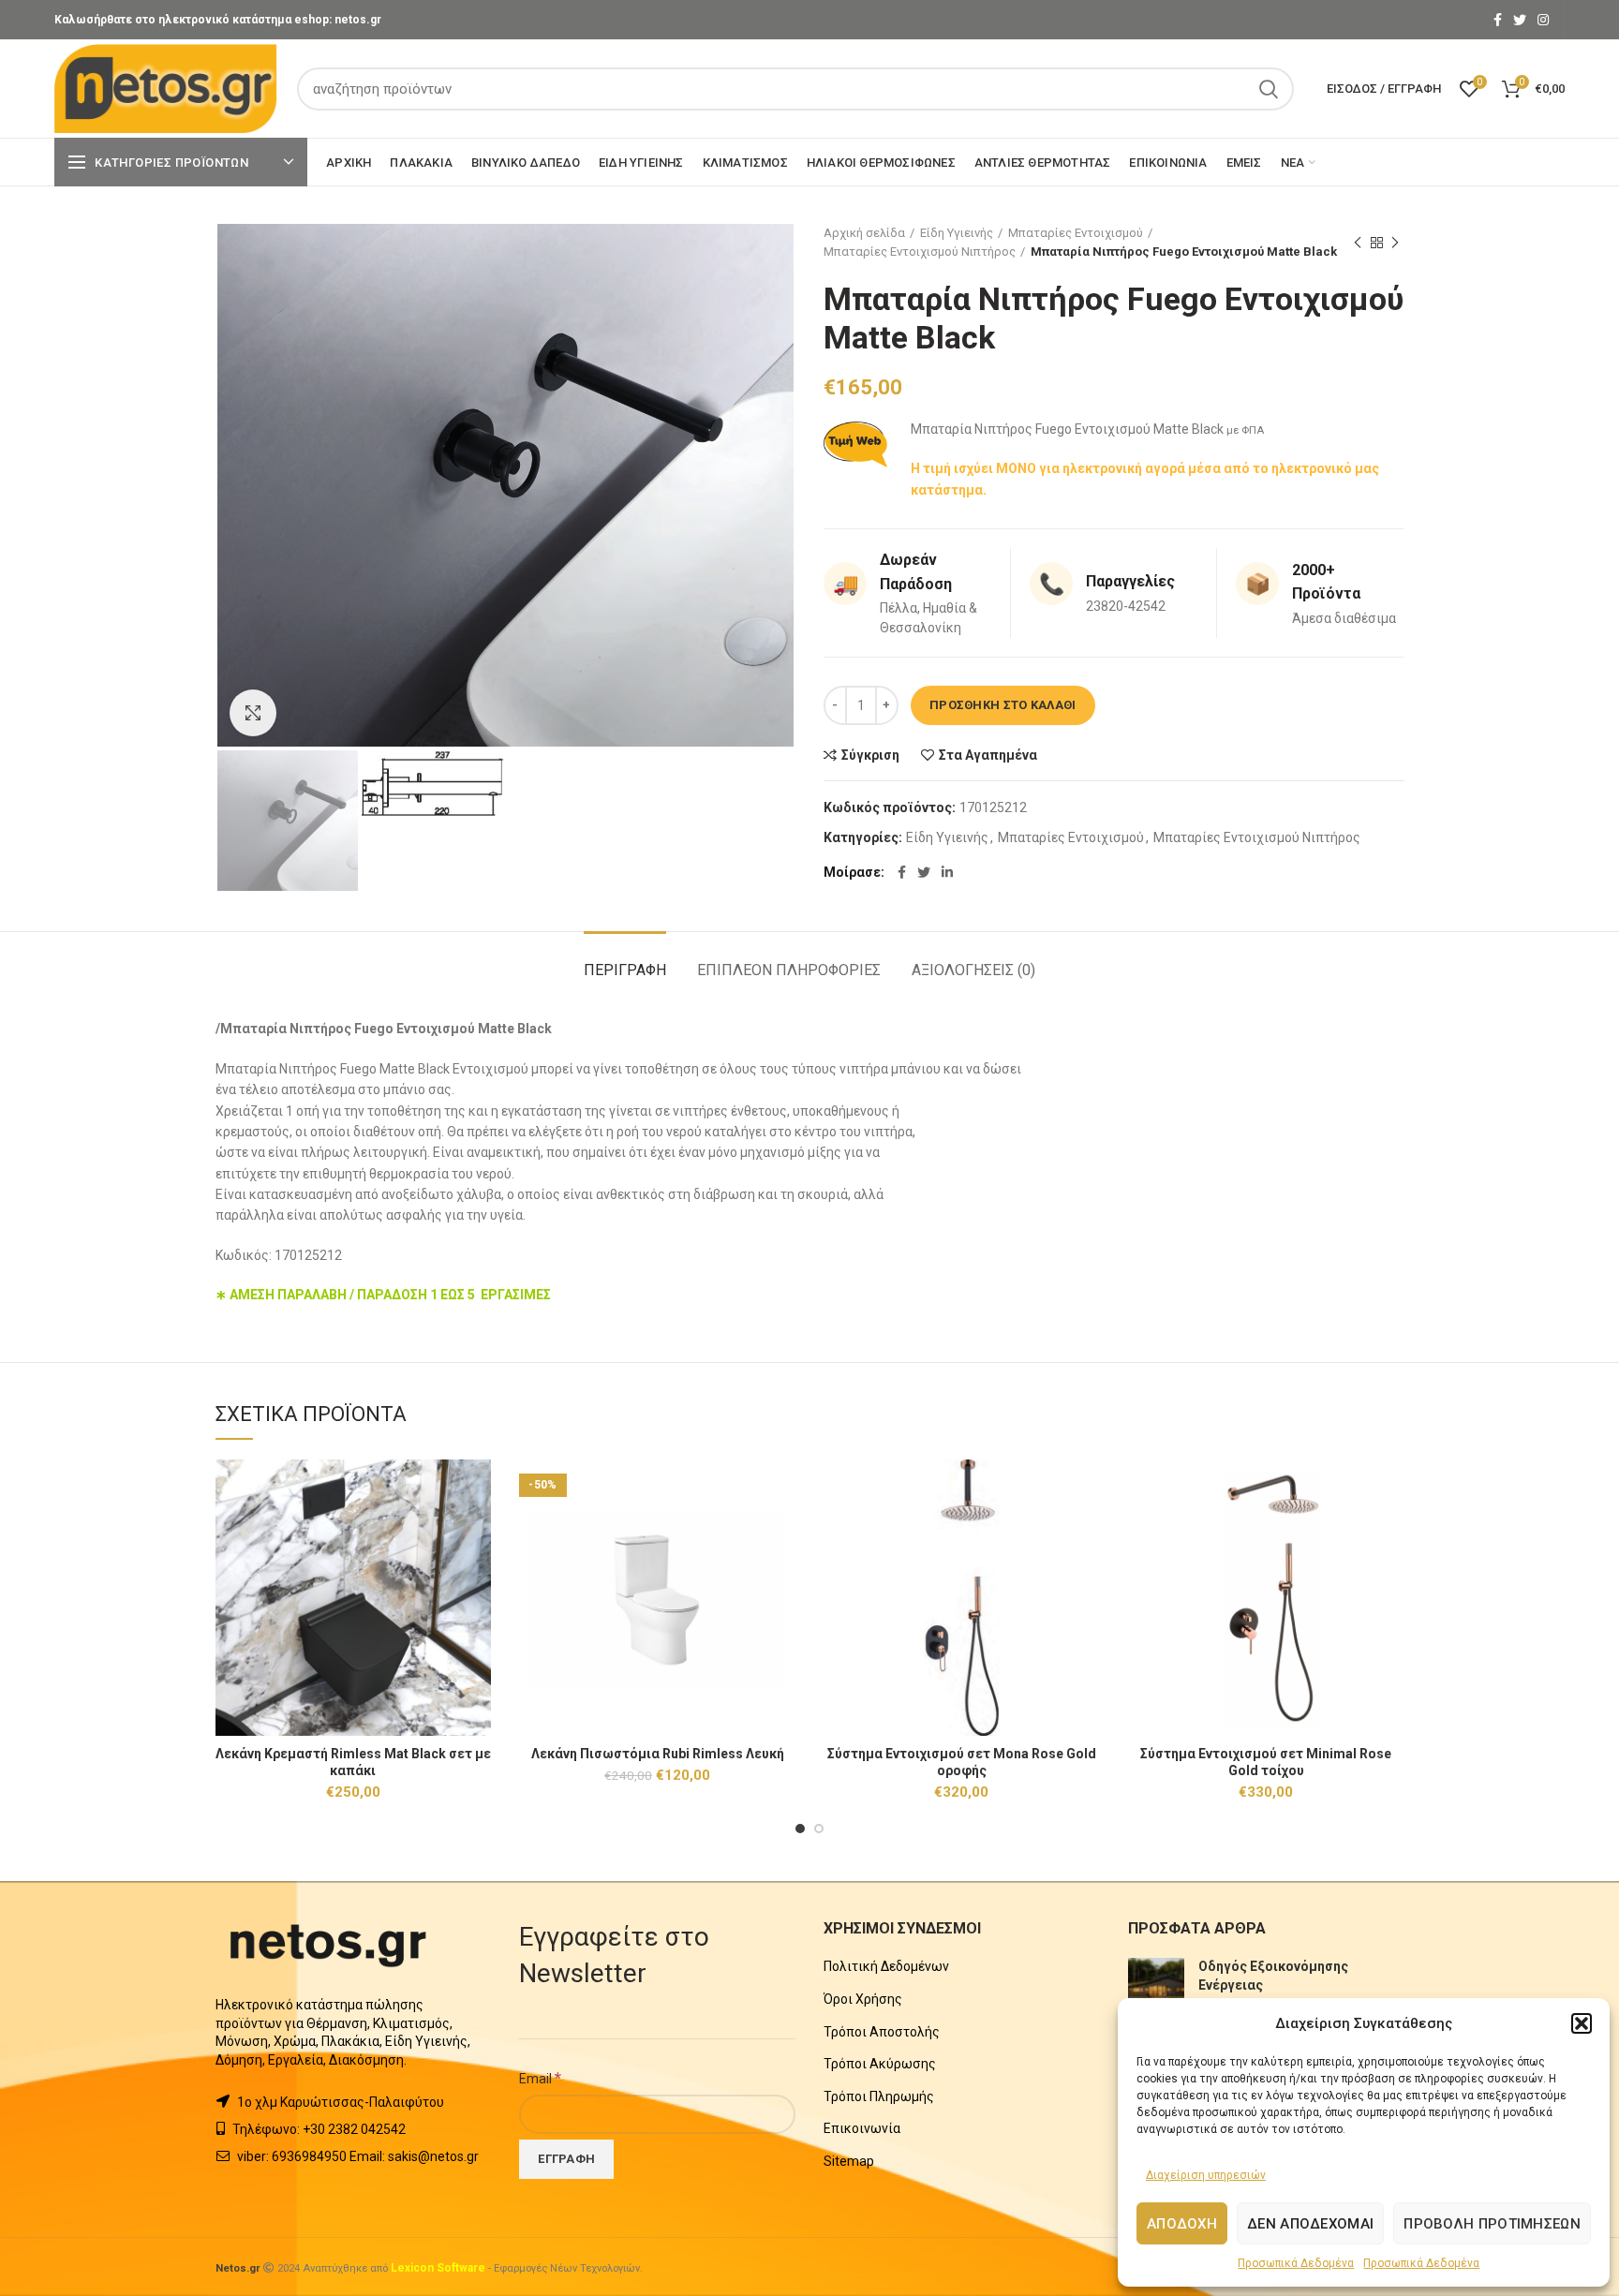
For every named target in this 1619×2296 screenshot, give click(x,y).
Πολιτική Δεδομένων (886, 1966)
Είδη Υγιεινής (957, 233)
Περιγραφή (625, 970)
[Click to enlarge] (253, 713)
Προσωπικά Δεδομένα (1296, 2263)
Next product (1395, 243)
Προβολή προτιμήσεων (1492, 2224)
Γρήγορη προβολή (477, 1532)
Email (540, 2078)
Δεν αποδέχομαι (1310, 2224)
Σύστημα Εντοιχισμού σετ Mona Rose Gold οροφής (962, 1762)
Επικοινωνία (862, 2128)
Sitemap (849, 2161)
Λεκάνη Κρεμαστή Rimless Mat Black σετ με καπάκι (353, 1762)
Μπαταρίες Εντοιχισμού (1076, 233)
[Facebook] (1498, 20)
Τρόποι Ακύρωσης (880, 2064)
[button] (1582, 2023)
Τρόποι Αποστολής (882, 2032)
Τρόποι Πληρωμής (879, 2096)
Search (1269, 89)
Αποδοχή (1182, 2224)
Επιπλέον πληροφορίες (789, 970)
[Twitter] (1520, 20)
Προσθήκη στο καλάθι (1003, 705)
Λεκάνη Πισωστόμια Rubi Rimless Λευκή (658, 1754)
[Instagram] (1543, 20)
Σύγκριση (870, 755)
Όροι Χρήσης (863, 1999)
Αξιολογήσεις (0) (973, 970)
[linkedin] (947, 872)
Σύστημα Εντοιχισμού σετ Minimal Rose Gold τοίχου (1266, 1762)
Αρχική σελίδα (864, 233)
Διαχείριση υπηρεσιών (1206, 2175)
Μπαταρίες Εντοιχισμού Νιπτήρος (920, 252)
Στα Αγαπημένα (988, 755)
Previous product (1358, 243)
